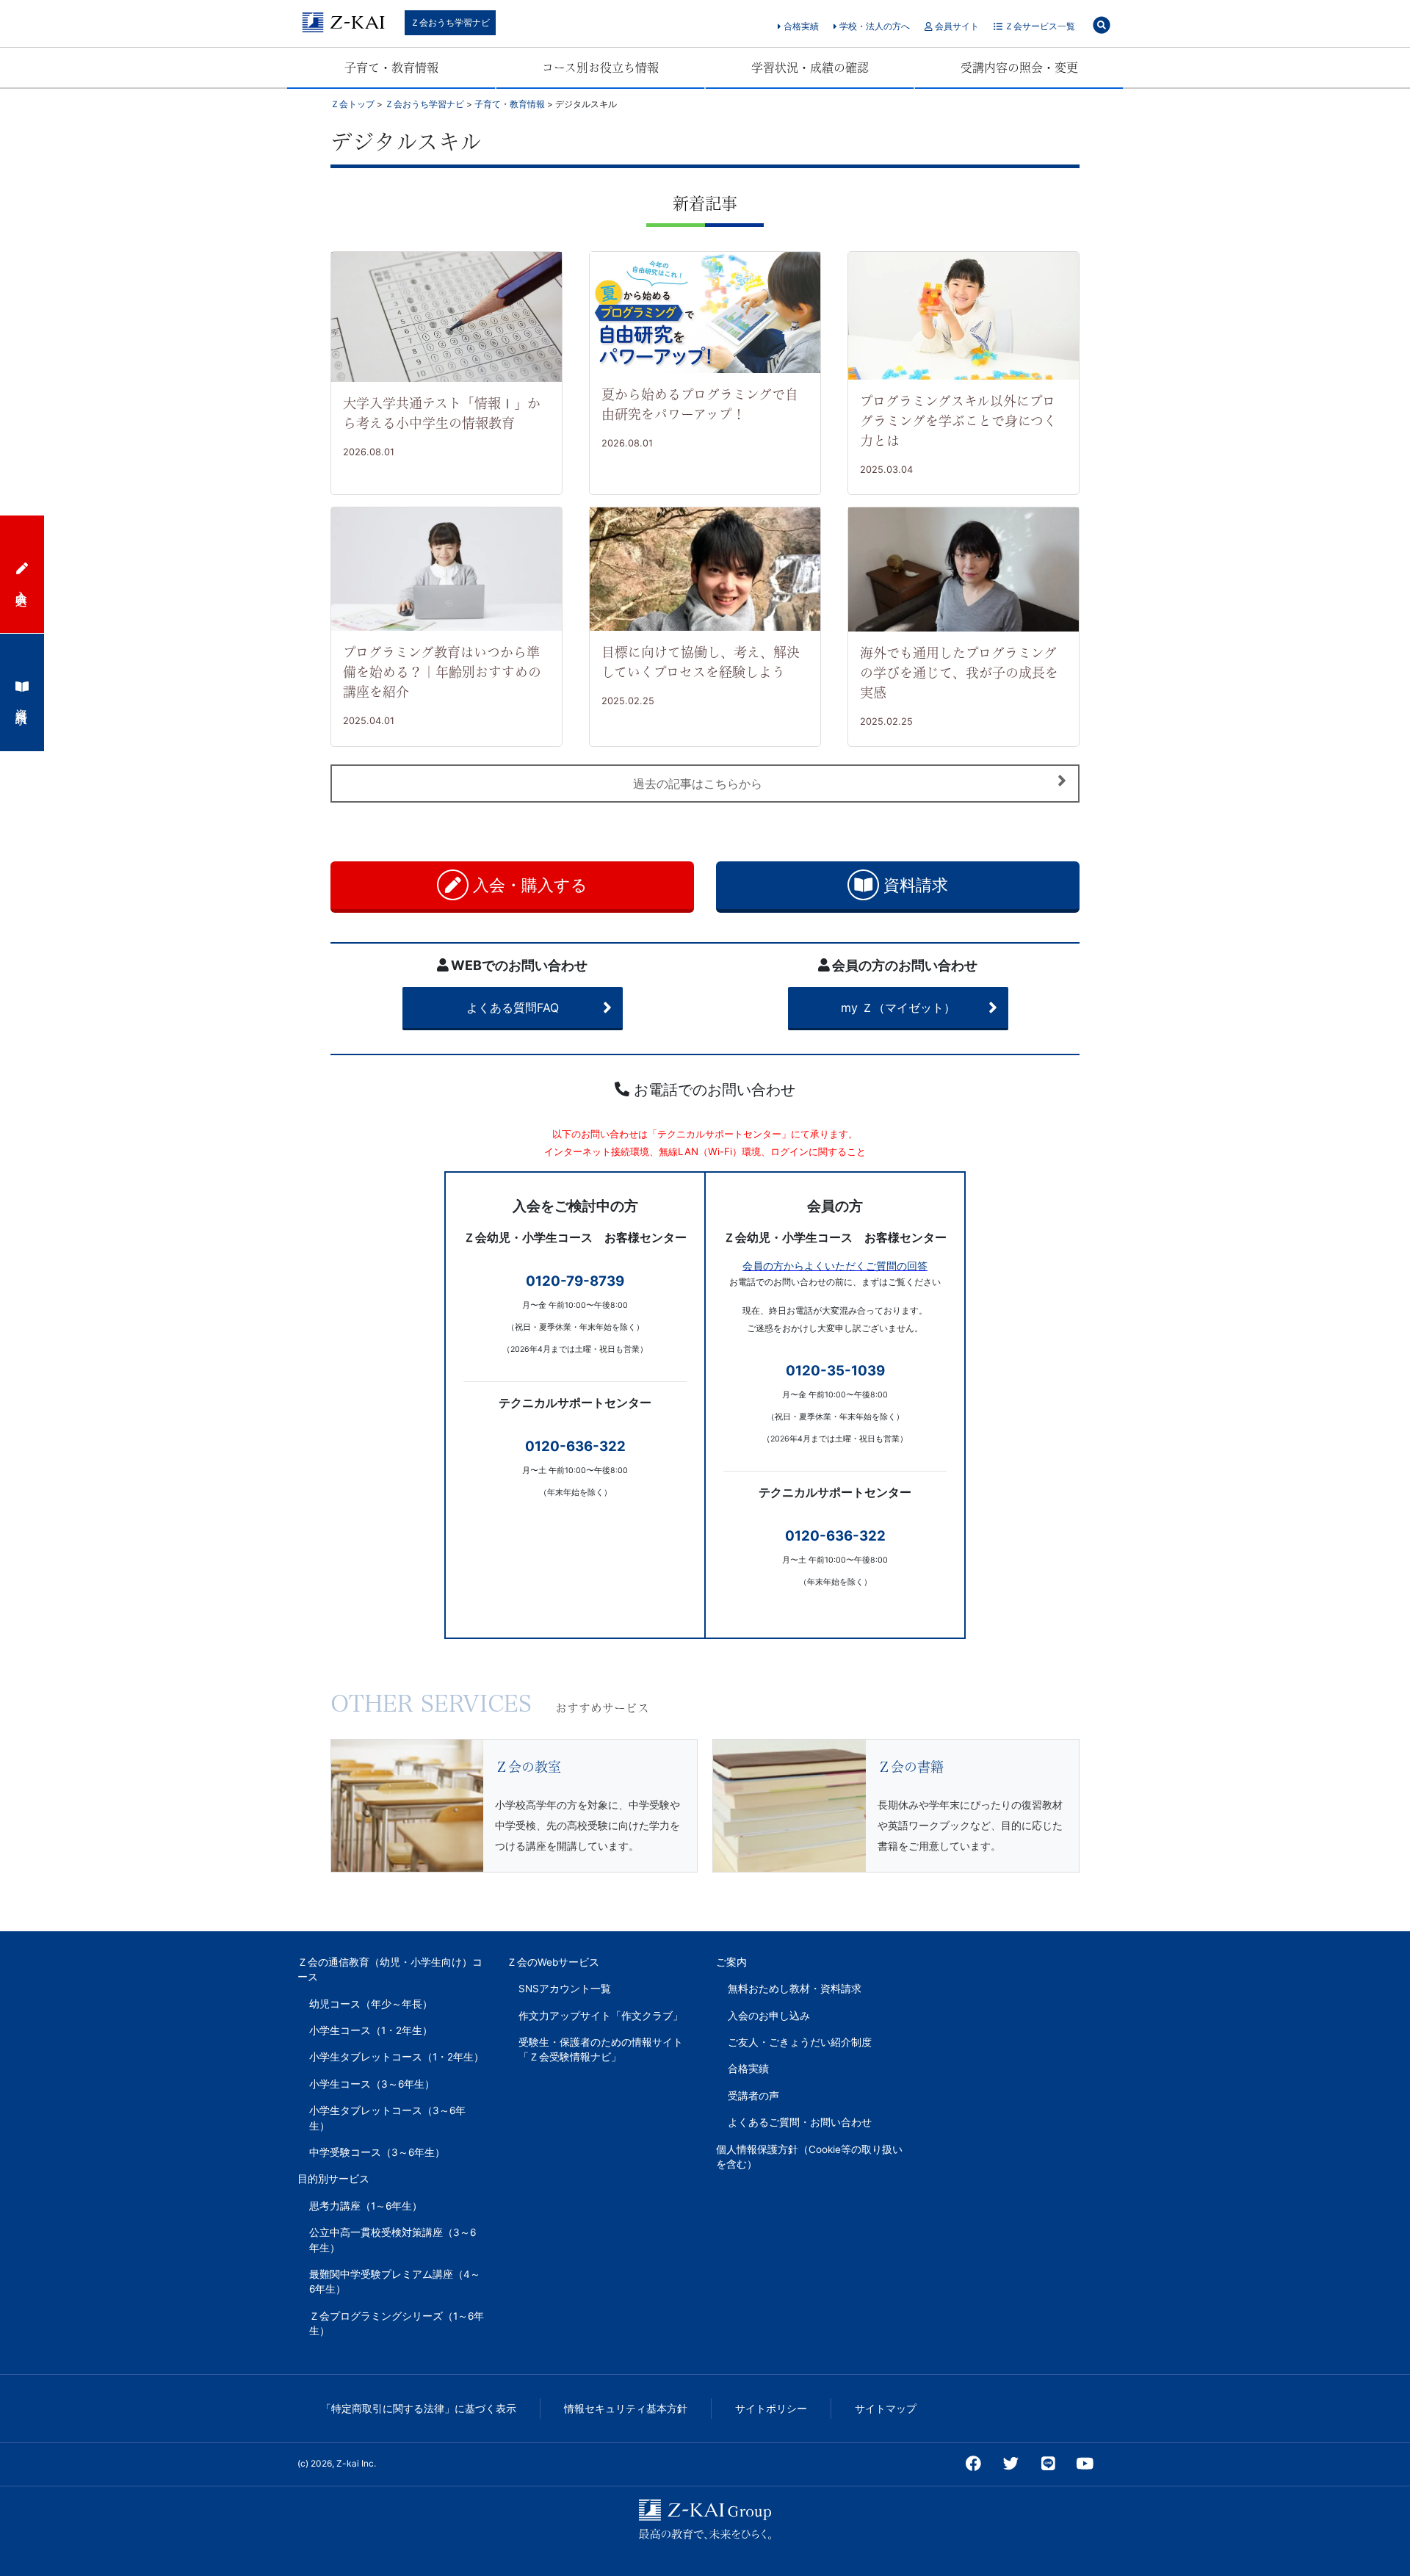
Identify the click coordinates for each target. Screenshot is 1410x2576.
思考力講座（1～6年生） (366, 2206)
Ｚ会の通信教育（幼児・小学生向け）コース (390, 1969)
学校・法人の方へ (874, 26)
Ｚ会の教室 (528, 1767)
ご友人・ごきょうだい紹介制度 (800, 2042)
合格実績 (800, 26)
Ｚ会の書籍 (911, 1767)
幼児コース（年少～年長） (371, 2004)
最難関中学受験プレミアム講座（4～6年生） (395, 2282)
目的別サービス (333, 2179)
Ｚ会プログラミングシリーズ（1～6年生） (397, 2323)
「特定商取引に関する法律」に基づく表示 (419, 2409)
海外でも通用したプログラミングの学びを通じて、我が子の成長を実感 (959, 673)
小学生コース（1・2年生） (371, 2030)
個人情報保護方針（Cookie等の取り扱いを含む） (809, 2157)
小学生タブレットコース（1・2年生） (397, 2057)
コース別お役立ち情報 (600, 68)
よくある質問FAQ (513, 1007)
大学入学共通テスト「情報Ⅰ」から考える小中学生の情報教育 (442, 413)
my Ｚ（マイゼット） (898, 1007)
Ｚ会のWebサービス (553, 1962)
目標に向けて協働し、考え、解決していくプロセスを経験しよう (701, 662)
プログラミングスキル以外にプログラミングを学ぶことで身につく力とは (958, 421)
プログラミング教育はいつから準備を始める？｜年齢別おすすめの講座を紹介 (442, 672)
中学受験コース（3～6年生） (377, 2152)
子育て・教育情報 (391, 68)
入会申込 (22, 585)
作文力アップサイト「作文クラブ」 (601, 2016)
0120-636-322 (575, 1446)
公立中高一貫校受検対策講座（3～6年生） (393, 2240)
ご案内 (731, 1962)
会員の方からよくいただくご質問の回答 (835, 1266)
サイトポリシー (771, 2409)
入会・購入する (528, 885)
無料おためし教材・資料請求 (795, 1989)
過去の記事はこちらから (698, 784)
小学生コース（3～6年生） (372, 2084)
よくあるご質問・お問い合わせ (800, 2122)
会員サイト (956, 26)
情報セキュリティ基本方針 (626, 2409)
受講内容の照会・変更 (1019, 68)
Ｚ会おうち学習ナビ (450, 22)
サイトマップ (886, 2409)
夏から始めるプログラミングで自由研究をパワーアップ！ (700, 404)
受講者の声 (753, 2096)
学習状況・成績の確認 (810, 68)
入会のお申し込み (769, 2016)
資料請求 (914, 885)
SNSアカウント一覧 (565, 1989)
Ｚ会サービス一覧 (1039, 26)
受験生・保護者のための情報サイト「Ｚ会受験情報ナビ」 (601, 2049)
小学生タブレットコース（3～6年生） (387, 2118)
